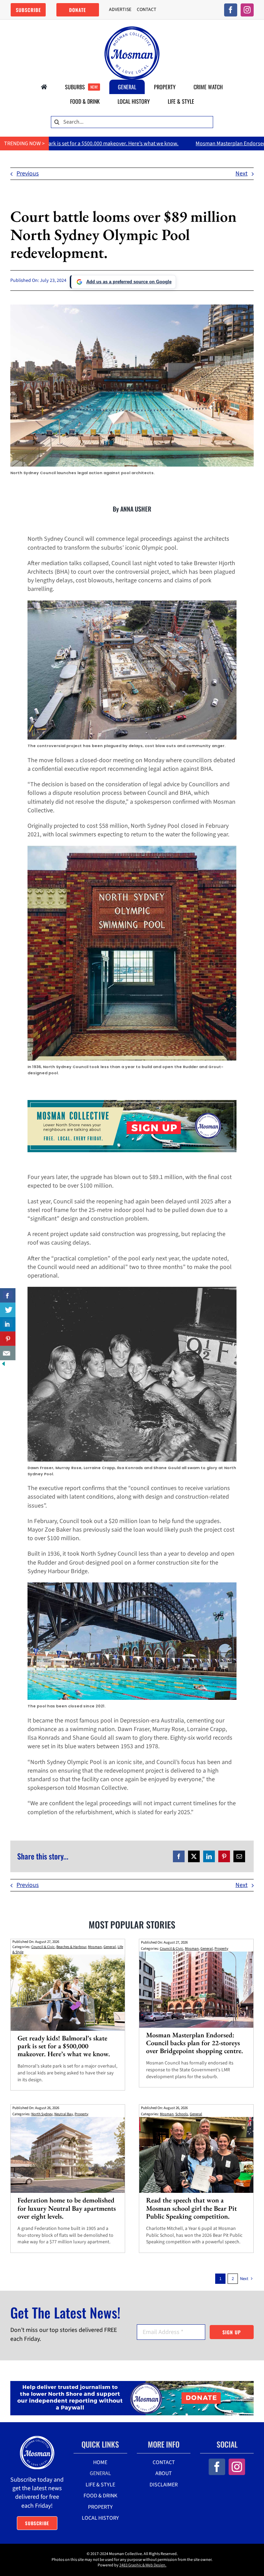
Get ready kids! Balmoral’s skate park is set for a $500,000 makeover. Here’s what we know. (64, 2046)
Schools (182, 2114)
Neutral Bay (64, 2114)
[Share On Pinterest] (8, 1339)
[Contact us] (8, 1353)
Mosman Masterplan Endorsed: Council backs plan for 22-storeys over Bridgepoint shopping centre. (195, 2043)
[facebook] (231, 10)
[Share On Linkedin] (8, 1324)
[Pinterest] (224, 1856)
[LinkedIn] (209, 1856)
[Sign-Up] (132, 1103)
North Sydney (42, 2114)
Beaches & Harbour (71, 1947)
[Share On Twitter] (8, 1310)
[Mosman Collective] (132, 29)
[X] (194, 1856)
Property (221, 1949)
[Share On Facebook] (8, 1295)
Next (241, 174)
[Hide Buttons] (3, 1365)
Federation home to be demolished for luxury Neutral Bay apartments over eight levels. (67, 2208)
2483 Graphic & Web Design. (143, 2565)
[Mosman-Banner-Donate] (132, 2384)
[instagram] (247, 10)
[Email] (239, 1856)
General (110, 1947)
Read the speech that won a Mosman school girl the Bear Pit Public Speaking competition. (191, 2208)
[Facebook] (179, 1856)
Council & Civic (43, 1947)
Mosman (95, 1947)
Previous (28, 174)
